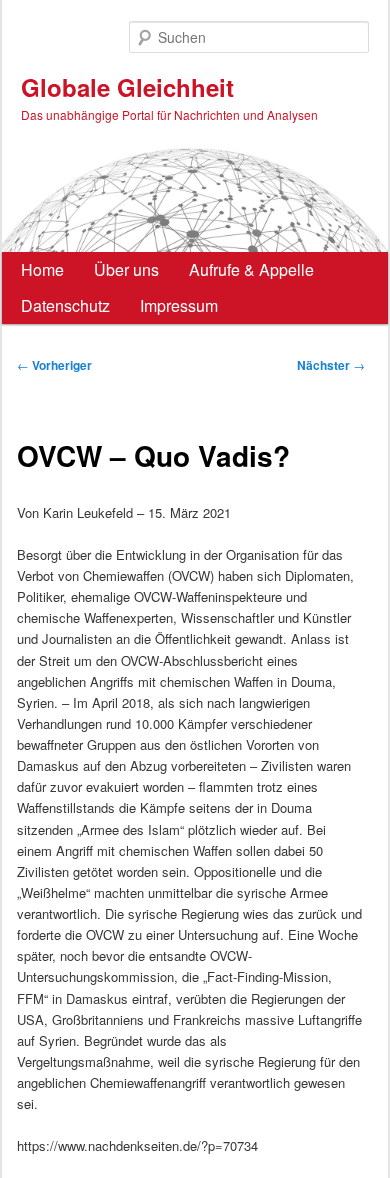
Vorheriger (54, 365)
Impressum (179, 305)
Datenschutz (65, 305)
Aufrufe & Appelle (251, 269)
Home (42, 269)
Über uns (126, 269)
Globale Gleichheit (127, 87)
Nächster (331, 365)
